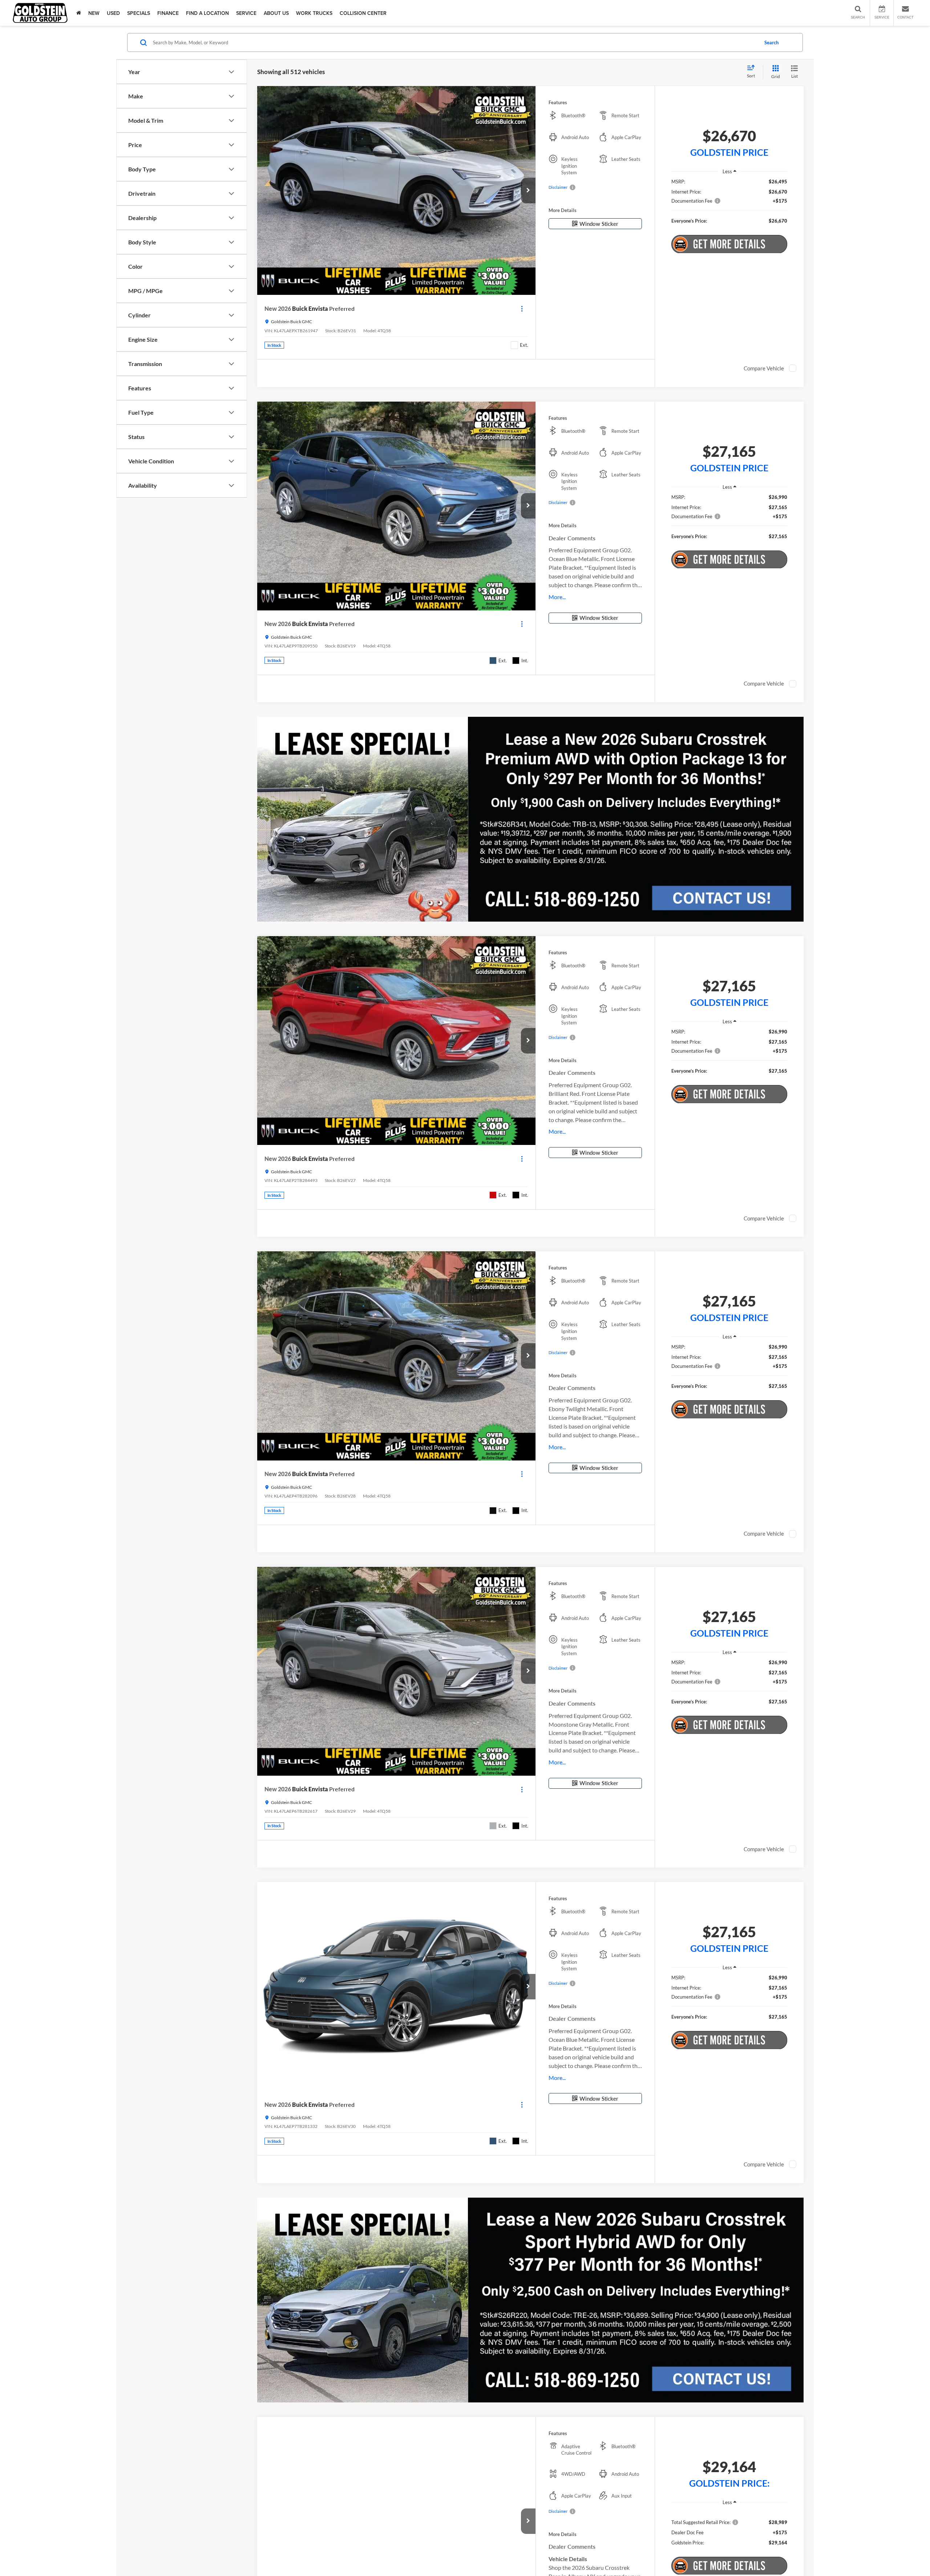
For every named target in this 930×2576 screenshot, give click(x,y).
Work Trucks (314, 13)
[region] (729, 205)
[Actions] (522, 308)
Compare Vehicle (764, 368)
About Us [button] (276, 13)
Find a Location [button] (207, 13)
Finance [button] (168, 13)
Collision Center (363, 13)
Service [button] (246, 13)
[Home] (79, 13)
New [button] (94, 13)
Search (771, 42)
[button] (528, 191)
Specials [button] (139, 13)
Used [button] (113, 13)
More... (557, 597)
